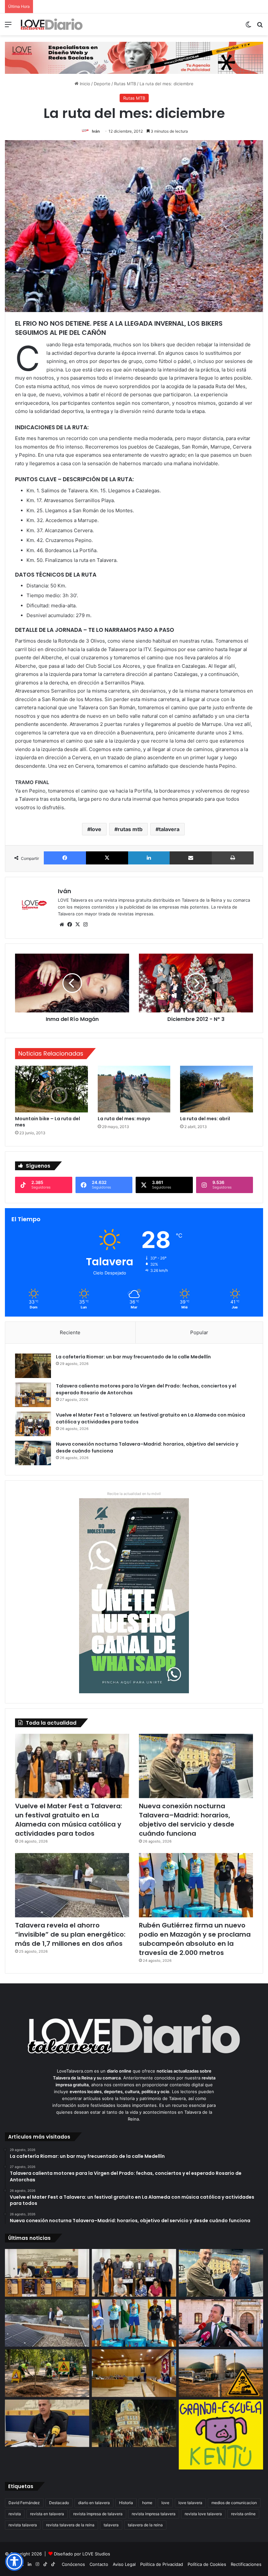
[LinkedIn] (149, 858)
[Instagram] (85, 925)
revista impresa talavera (154, 2514)
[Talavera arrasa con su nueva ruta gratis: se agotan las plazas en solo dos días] (134, 2423)
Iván (96, 131)
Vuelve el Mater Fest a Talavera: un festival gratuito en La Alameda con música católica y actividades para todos (69, 1820)
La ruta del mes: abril (205, 1119)
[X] (107, 858)
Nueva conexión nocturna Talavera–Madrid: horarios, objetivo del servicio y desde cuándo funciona (187, 1820)
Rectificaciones (246, 2564)
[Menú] (8, 27)
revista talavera (23, 2525)
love (96, 829)
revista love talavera (203, 2514)
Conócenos (73, 2564)
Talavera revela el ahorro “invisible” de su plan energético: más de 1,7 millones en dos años (70, 1934)
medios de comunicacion (234, 2503)
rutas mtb (130, 829)
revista (15, 2514)
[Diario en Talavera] (52, 24)
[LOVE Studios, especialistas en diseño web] (134, 57)
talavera (169, 829)
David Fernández (24, 2503)
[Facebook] (65, 858)
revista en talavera (47, 2514)
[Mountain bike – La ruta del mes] (51, 1089)
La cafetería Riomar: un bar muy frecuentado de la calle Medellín (133, 1357)
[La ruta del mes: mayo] (134, 1089)
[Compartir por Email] (191, 858)
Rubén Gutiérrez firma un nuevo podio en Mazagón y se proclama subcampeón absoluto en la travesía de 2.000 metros (195, 1939)
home (147, 2503)
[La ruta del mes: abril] (217, 1089)
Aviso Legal (124, 2564)
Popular (199, 1332)
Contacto (99, 2564)
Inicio (84, 84)
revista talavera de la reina (70, 2525)
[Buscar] (260, 27)
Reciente (70, 1332)
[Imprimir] (233, 858)
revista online (243, 2514)
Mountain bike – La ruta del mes (48, 1122)
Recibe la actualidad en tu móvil (134, 1494)
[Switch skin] (248, 27)
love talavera (190, 2503)
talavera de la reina (145, 2525)
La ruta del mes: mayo (124, 1119)
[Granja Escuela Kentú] (221, 2435)
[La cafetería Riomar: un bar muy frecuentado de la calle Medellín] (33, 1366)
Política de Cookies (207, 2564)
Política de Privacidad (162, 2564)
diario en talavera (94, 2503)
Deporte (102, 84)
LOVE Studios (96, 2554)
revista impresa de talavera (98, 2514)
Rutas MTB (125, 84)
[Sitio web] (62, 925)
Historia (126, 2503)
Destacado (59, 2503)
